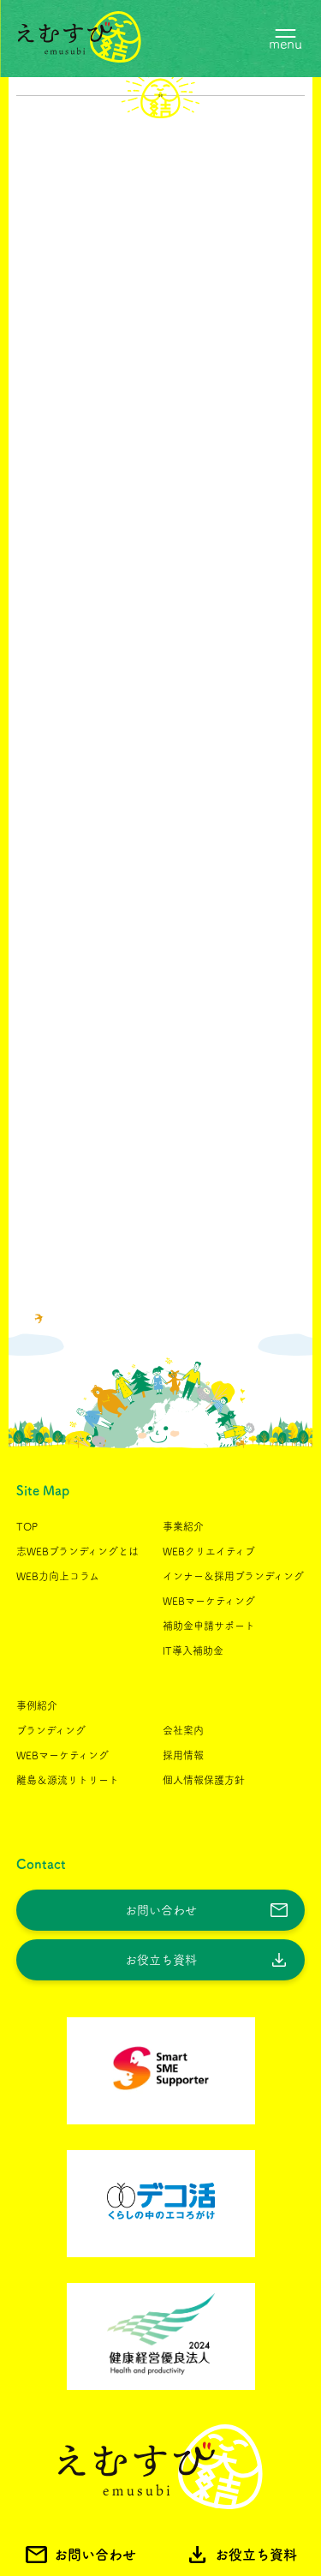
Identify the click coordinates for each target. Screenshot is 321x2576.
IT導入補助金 (193, 1650)
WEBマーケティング (209, 1601)
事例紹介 (37, 1705)
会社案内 (183, 1730)
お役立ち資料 (161, 1960)
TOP (27, 1526)
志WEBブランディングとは (77, 1551)
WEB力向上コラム (58, 1576)
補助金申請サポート (209, 1626)
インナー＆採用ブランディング (233, 1576)
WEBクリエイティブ (209, 1551)
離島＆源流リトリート (68, 1780)
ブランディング (51, 1730)
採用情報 (183, 1755)
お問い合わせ (161, 1910)
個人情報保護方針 (204, 1780)
